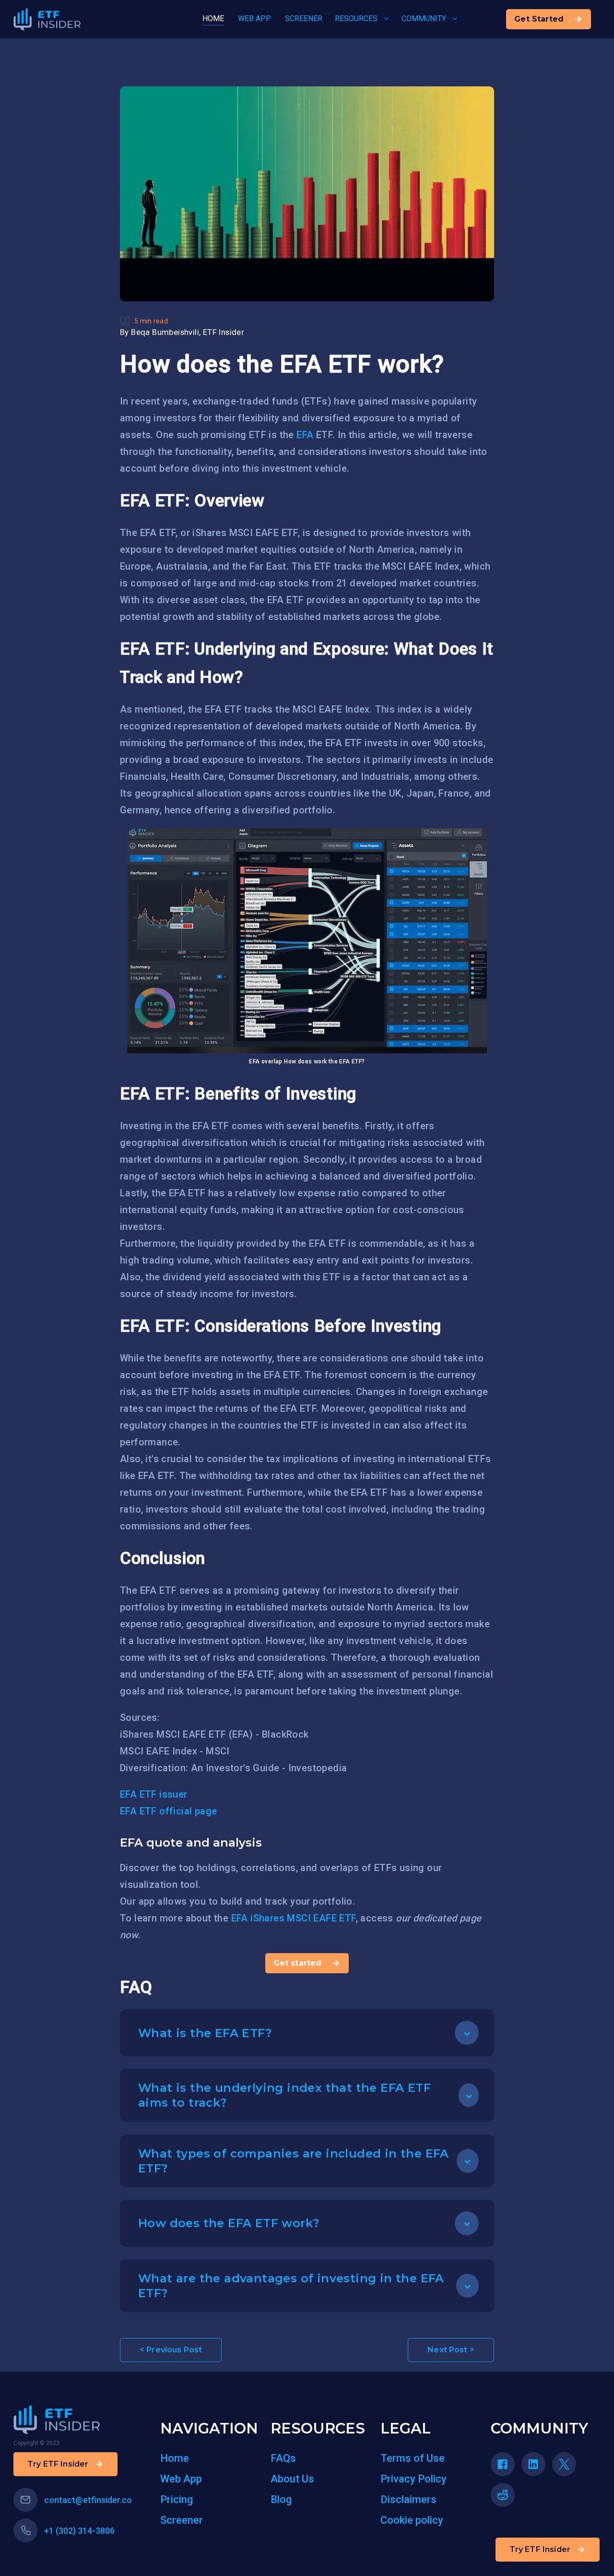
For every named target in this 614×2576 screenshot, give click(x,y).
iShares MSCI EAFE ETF (303, 1918)
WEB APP (254, 18)
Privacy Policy (413, 2479)
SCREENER (304, 18)
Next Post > (451, 2350)
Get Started (539, 19)
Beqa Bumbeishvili (165, 332)
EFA (305, 435)
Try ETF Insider (540, 2549)
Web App (181, 2479)
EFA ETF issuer (154, 1794)
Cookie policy (412, 2520)
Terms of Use (413, 2458)
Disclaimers (408, 2499)
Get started (298, 1963)
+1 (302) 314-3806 (79, 2531)
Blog (281, 2499)
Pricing (177, 2499)
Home (175, 2458)
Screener (182, 2520)
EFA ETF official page (168, 1811)
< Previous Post (171, 2350)
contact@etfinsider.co (88, 2500)
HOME (213, 18)
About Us (292, 2479)
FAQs (283, 2458)
